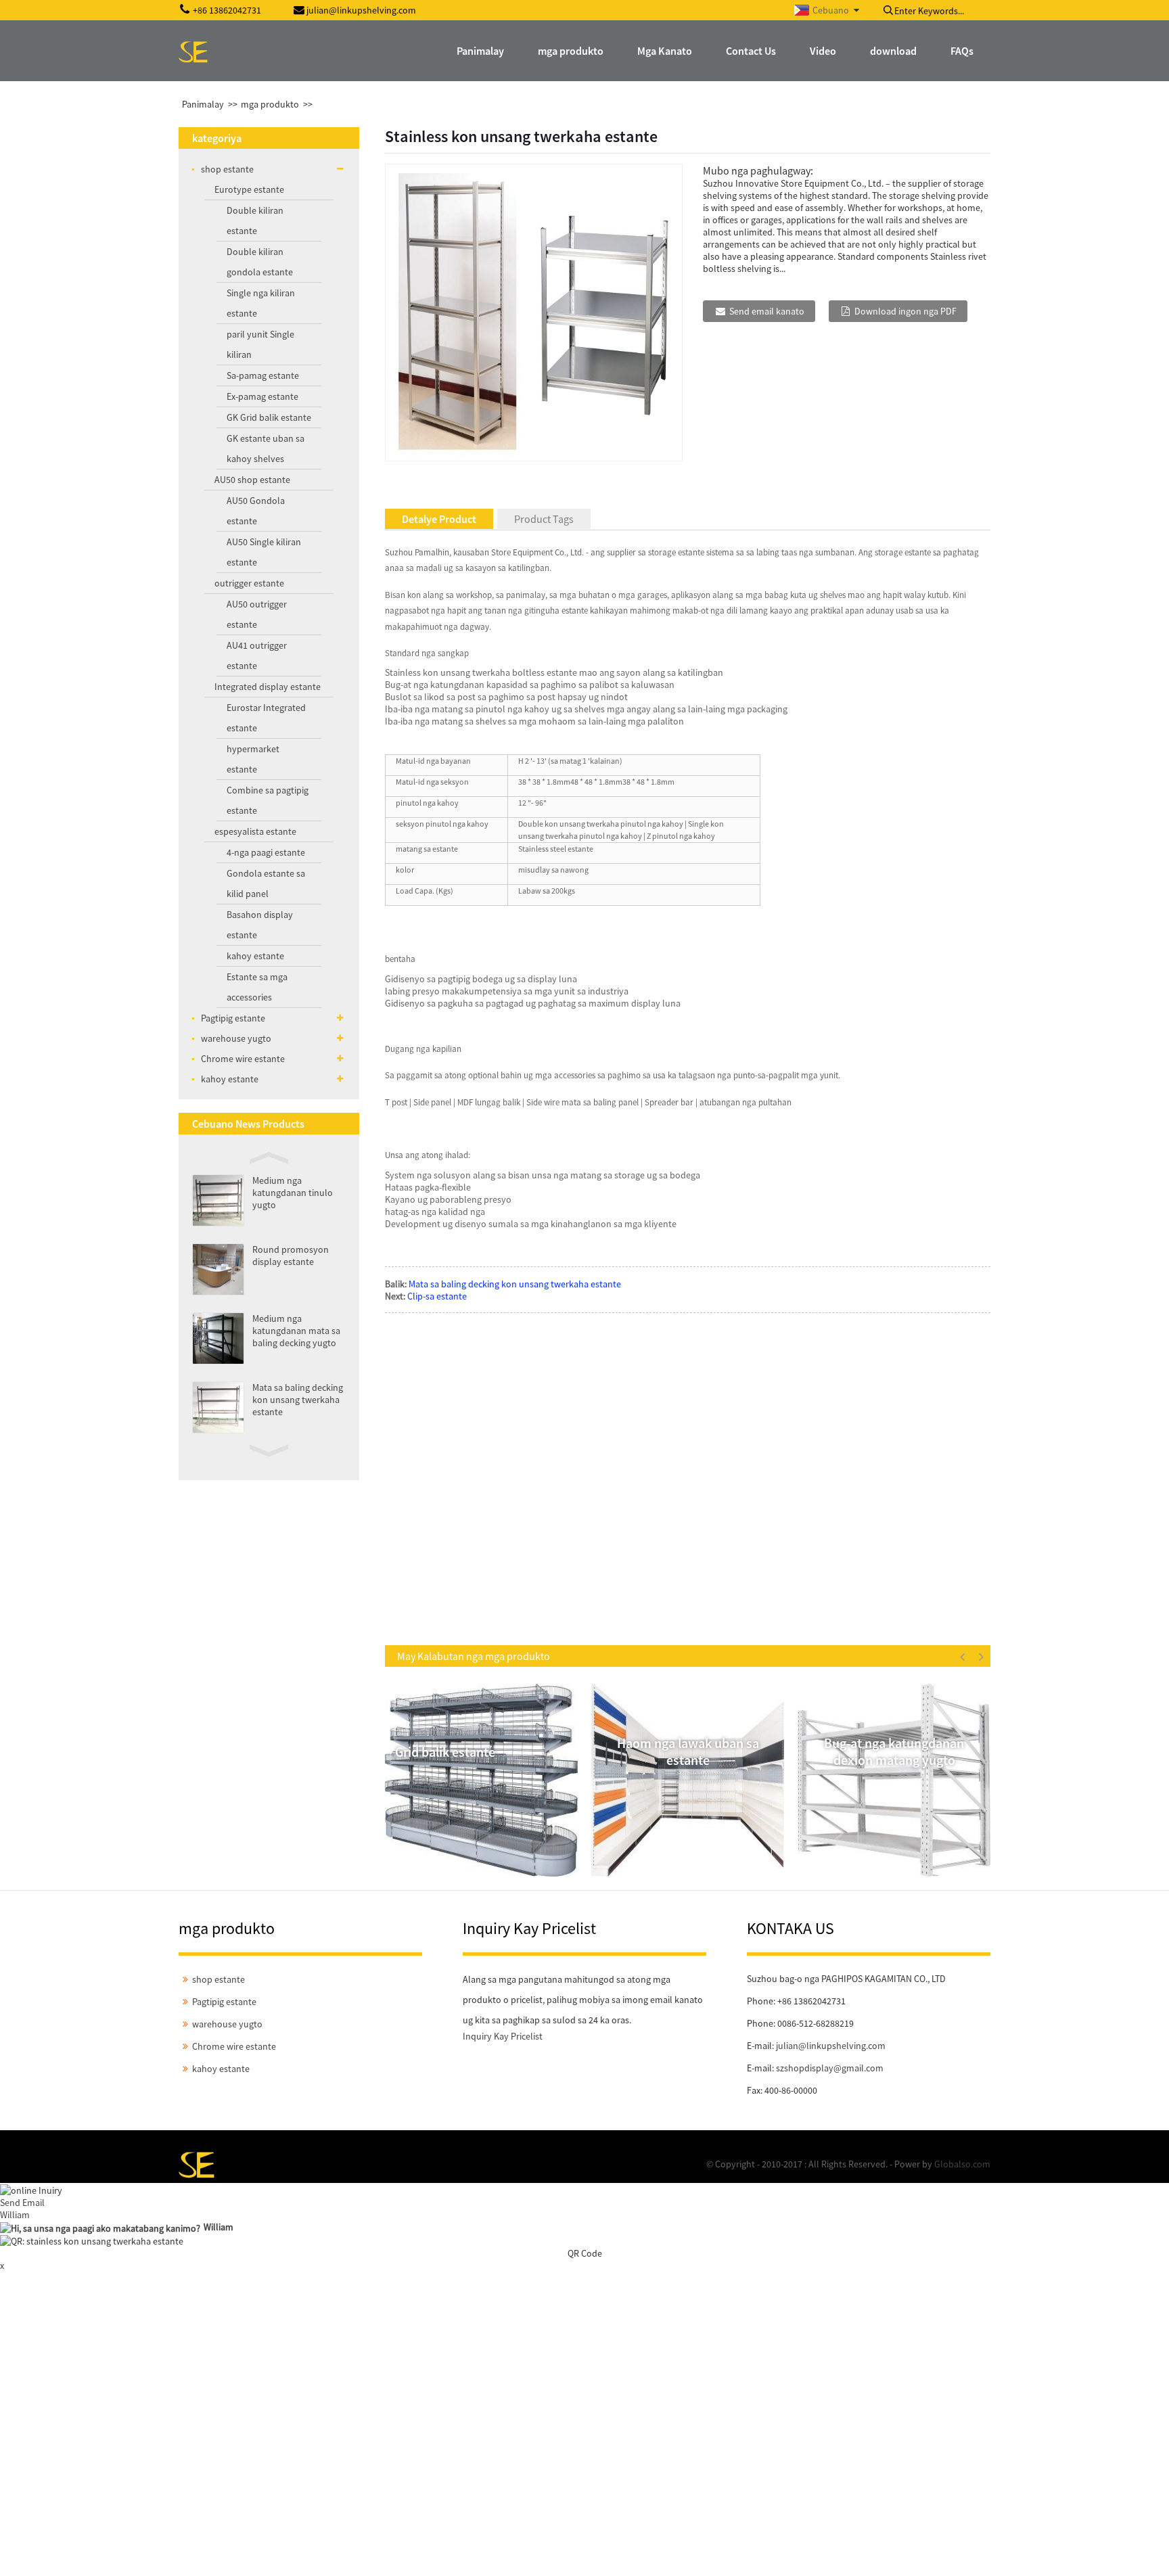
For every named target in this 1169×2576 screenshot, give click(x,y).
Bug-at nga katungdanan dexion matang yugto (894, 1751)
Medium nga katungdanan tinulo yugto (293, 1193)
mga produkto (270, 104)
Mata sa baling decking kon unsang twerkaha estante (298, 1400)
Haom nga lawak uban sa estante (688, 1751)
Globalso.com (962, 2164)
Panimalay (203, 104)
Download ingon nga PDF (906, 311)
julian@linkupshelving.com (831, 2046)
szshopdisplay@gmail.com (830, 2068)
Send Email (22, 2203)
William (15, 2215)
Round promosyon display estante (291, 1256)
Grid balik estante (445, 1752)
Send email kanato (767, 311)
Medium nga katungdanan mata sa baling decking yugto (296, 1331)
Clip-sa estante (437, 1296)
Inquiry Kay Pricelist (503, 2036)
